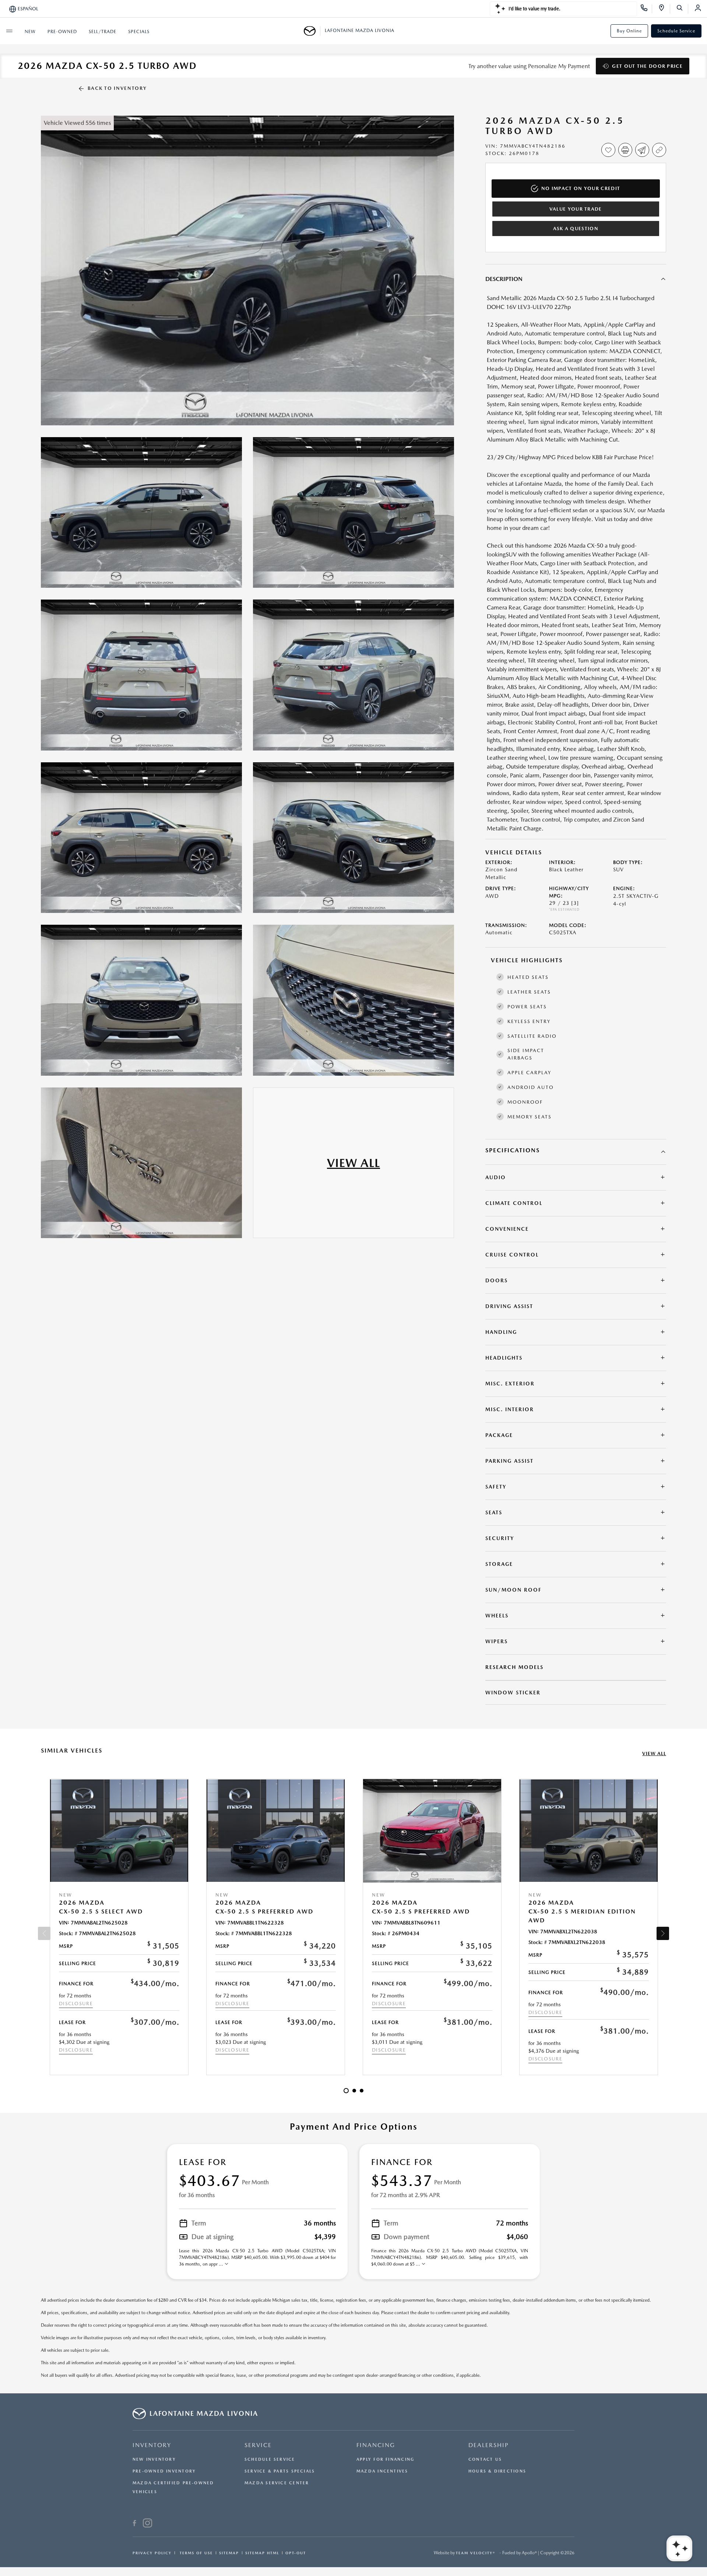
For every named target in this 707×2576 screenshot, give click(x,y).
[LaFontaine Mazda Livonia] (312, 31)
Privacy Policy (152, 2553)
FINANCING (376, 2445)
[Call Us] (646, 9)
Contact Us (485, 2459)
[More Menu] (9, 31)
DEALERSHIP (489, 2445)
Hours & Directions (497, 2471)
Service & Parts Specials (280, 2471)
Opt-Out (296, 2553)
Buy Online (629, 31)
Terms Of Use (195, 2553)
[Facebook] (135, 2524)
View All (654, 1753)
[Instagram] (147, 2524)
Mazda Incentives (382, 2471)
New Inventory (154, 2459)
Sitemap (229, 2553)
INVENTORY (152, 2445)
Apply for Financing (385, 2459)
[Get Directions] (664, 9)
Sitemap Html (262, 2553)
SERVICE (258, 2445)
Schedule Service (676, 31)
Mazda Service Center (277, 2483)
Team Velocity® (476, 2553)
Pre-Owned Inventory (164, 2471)
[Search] (682, 9)
